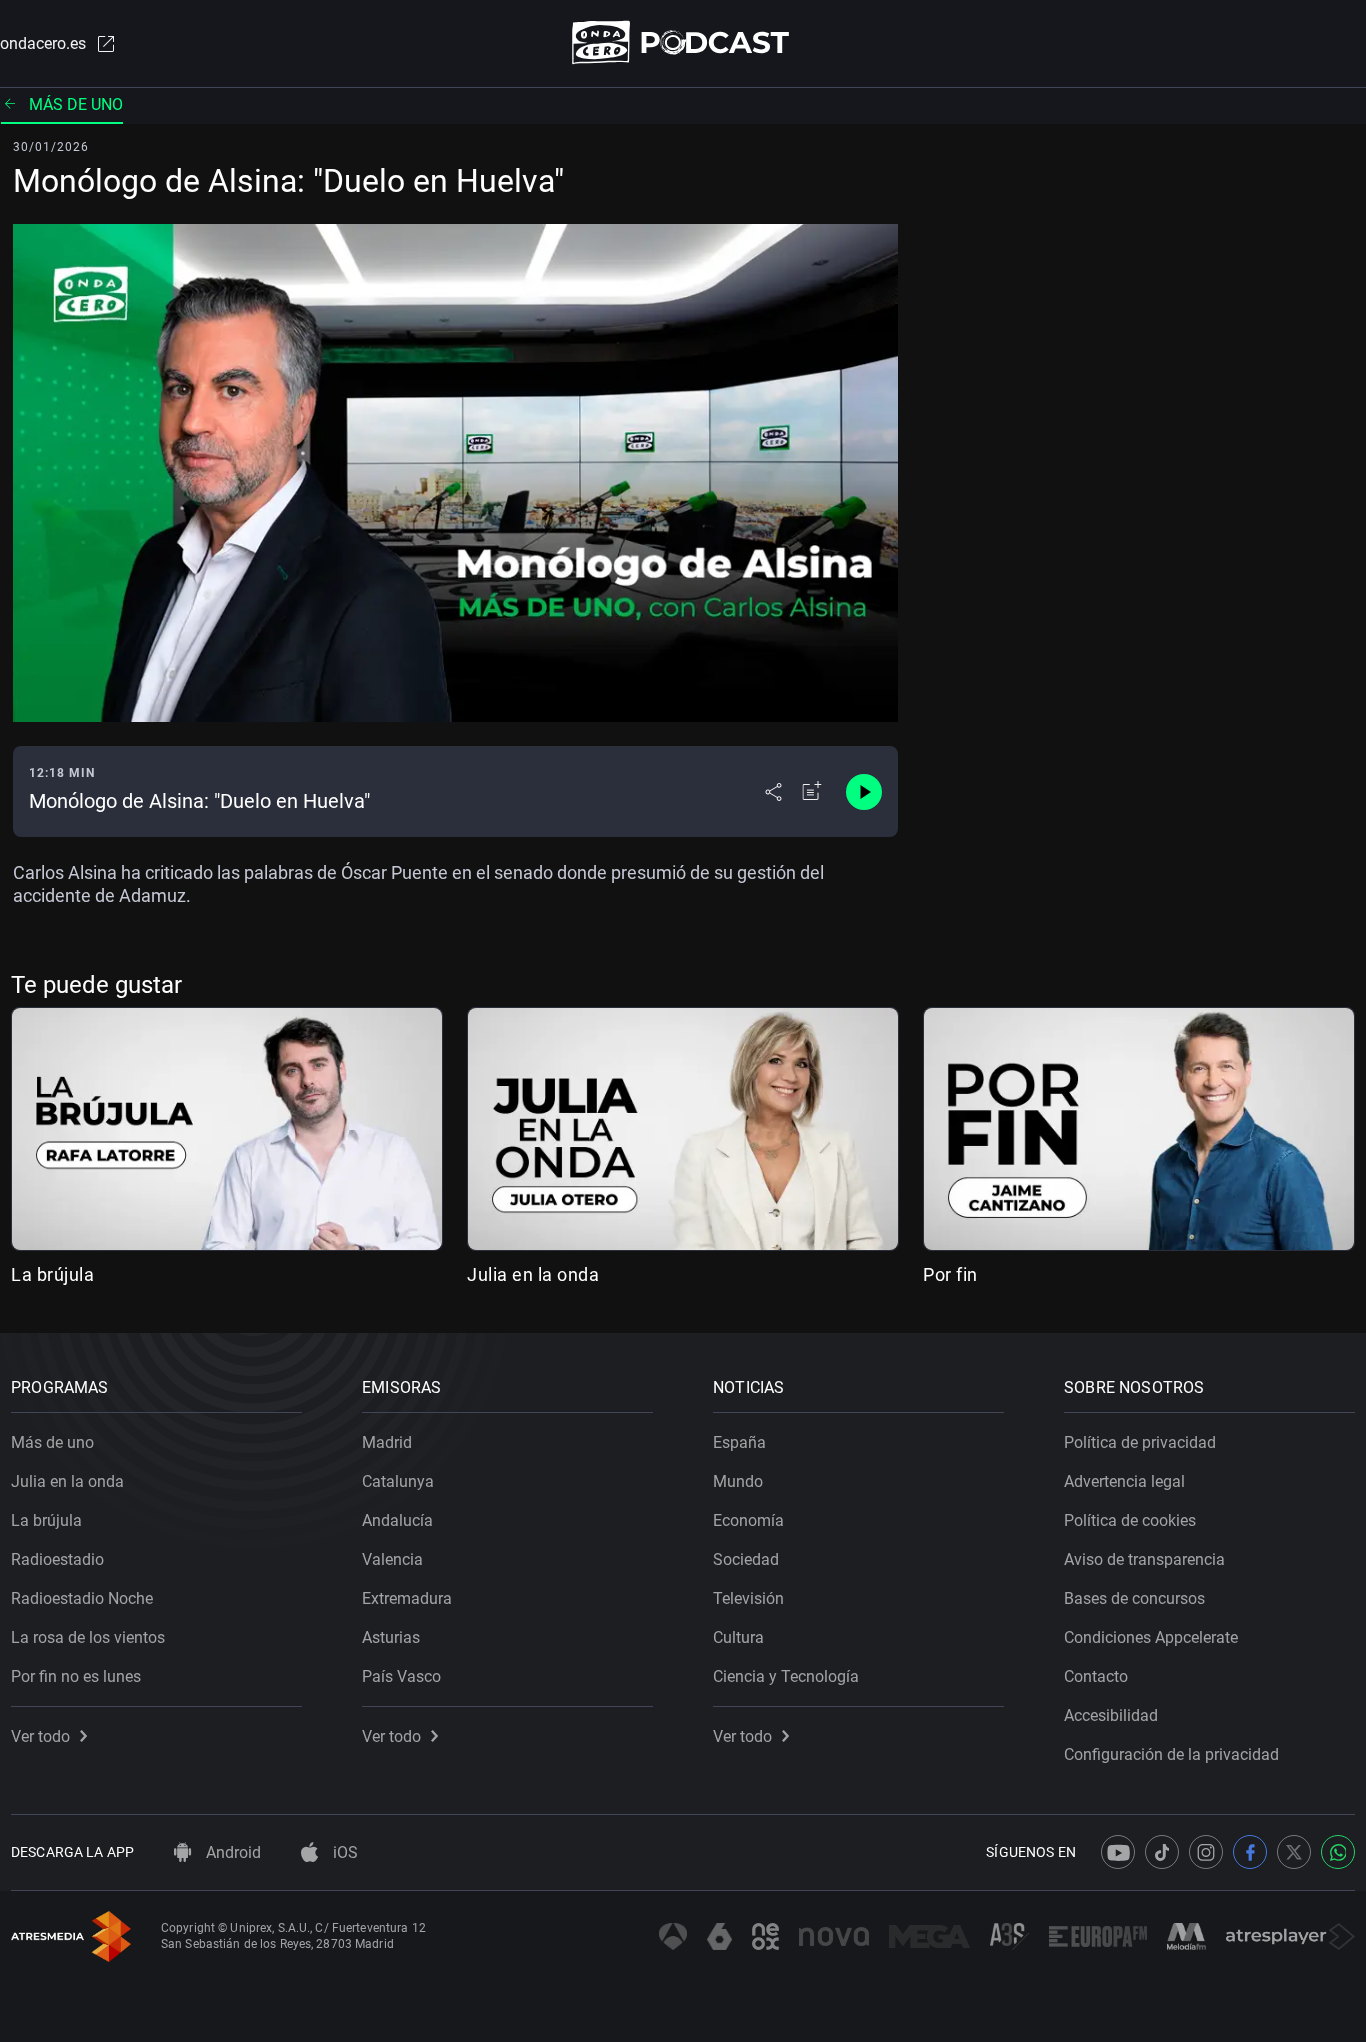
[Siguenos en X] (1294, 1852)
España (739, 1442)
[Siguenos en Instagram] (1206, 1852)
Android (231, 1852)
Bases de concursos (1134, 1598)
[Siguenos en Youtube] (1118, 1852)
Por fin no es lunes (76, 1676)
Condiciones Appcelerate (1151, 1637)
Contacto (1096, 1676)
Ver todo (40, 1736)
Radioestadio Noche (82, 1598)
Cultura (738, 1637)
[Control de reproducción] (864, 792)
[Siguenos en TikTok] (1162, 1852)
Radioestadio (57, 1559)
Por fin (950, 1274)
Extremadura (407, 1598)
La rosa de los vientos (88, 1637)
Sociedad (746, 1559)
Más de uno (76, 104)
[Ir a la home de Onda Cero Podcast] (683, 42)
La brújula (52, 1274)
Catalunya (398, 1481)
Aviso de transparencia (1144, 1559)
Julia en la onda (533, 1274)
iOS (343, 1852)
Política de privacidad (1140, 1442)
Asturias (391, 1637)
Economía (748, 1520)
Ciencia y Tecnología (786, 1676)
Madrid (387, 1442)
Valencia (392, 1559)
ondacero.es (43, 43)
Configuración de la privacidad (1171, 1754)
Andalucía (397, 1520)
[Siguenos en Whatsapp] (1338, 1852)
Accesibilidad (1111, 1715)
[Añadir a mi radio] (812, 792)
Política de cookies (1130, 1520)
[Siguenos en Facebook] (1250, 1852)
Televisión (748, 1598)
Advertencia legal (1124, 1481)
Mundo (738, 1481)
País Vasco (401, 1676)
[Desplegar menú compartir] (773, 792)
